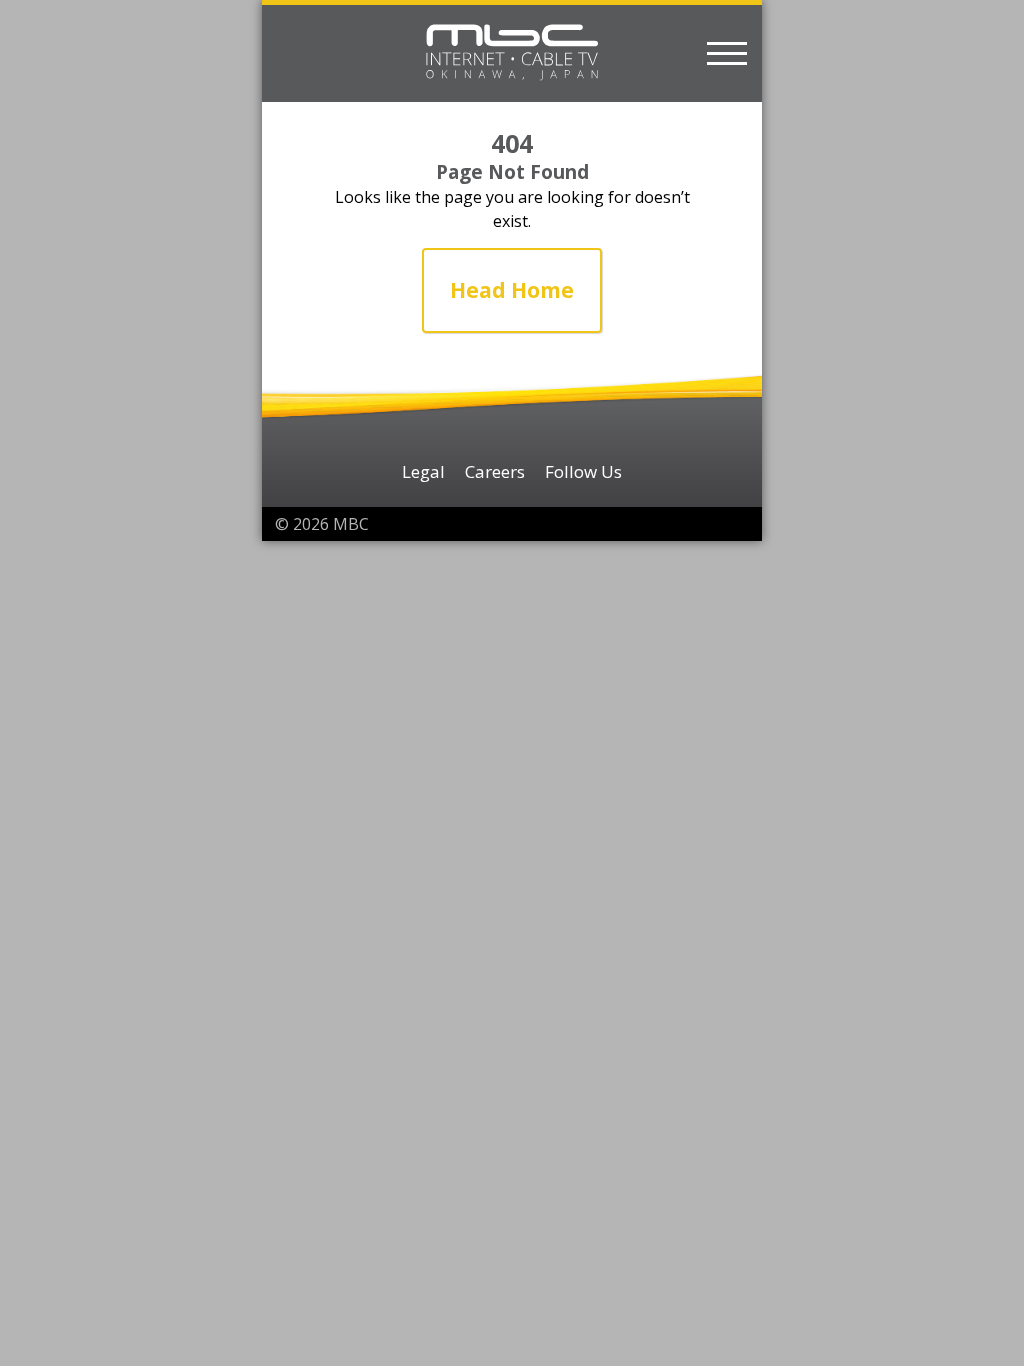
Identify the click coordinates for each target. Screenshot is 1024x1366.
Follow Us (583, 471)
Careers (495, 471)
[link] (512, 290)
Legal (423, 471)
